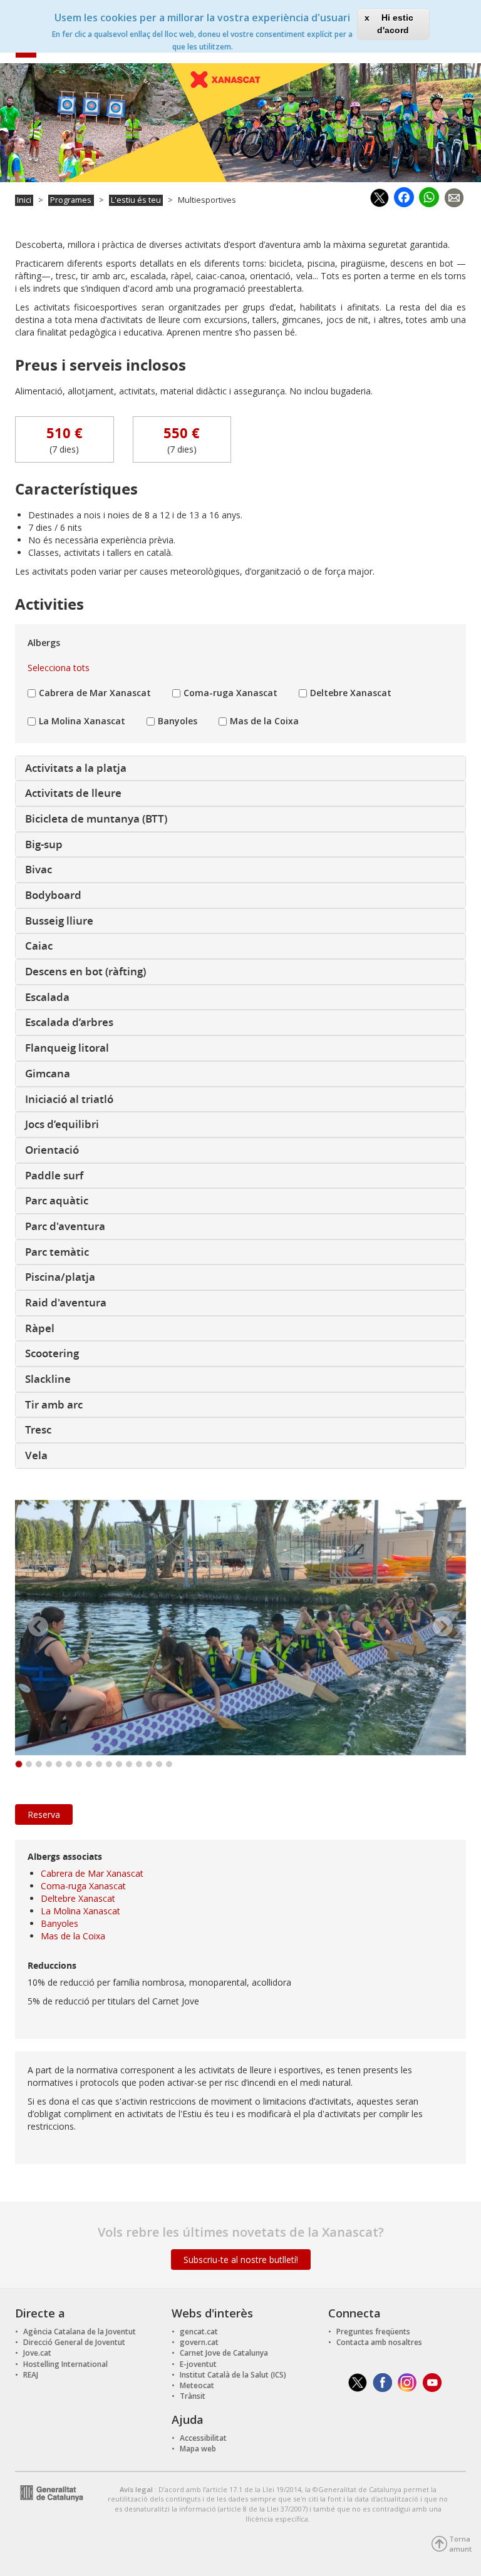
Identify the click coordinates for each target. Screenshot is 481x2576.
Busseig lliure (59, 921)
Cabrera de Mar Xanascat (95, 693)
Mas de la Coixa (264, 721)
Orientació (52, 1150)
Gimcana (48, 1073)
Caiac (39, 946)
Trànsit (193, 2396)
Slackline (48, 1379)
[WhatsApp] (429, 195)
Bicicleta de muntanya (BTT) (96, 818)
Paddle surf (54, 1175)
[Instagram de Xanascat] (407, 2382)
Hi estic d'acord (395, 24)
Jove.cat (37, 2353)
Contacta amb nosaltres (379, 2342)
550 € (182, 433)
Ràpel (40, 1328)
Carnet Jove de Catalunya (224, 2353)
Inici (24, 200)
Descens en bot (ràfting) (85, 971)
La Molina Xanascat (82, 721)
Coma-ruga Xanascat (230, 693)
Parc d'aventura (65, 1226)
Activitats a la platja (76, 768)
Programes (71, 200)
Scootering (52, 1353)
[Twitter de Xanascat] (358, 2382)
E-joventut (198, 2364)
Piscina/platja (60, 1277)
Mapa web (198, 2449)
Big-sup (44, 844)
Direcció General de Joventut (74, 2342)
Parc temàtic (57, 1252)
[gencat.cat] (49, 2492)
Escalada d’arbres (69, 1022)
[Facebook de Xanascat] (382, 2382)
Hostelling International (65, 2364)
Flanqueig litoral (67, 1048)
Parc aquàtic (57, 1200)
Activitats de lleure (73, 793)
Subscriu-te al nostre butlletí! (241, 2260)
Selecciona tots (59, 668)
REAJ (31, 2375)
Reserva (44, 1814)
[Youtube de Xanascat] (432, 2382)
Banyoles (178, 721)
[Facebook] (404, 196)
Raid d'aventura (66, 1302)
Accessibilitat (203, 2438)
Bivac (39, 869)
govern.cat (199, 2342)
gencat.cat (199, 2332)
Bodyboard (53, 895)
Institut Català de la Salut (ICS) (233, 2375)
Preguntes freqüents (373, 2332)
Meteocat (197, 2385)
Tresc (38, 1429)
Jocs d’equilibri (62, 1124)
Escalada (47, 997)
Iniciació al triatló (69, 1099)
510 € (65, 433)
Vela (36, 1455)
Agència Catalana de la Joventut (80, 2332)
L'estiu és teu (136, 200)
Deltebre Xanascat (351, 693)
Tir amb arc (54, 1404)
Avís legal (137, 2489)
